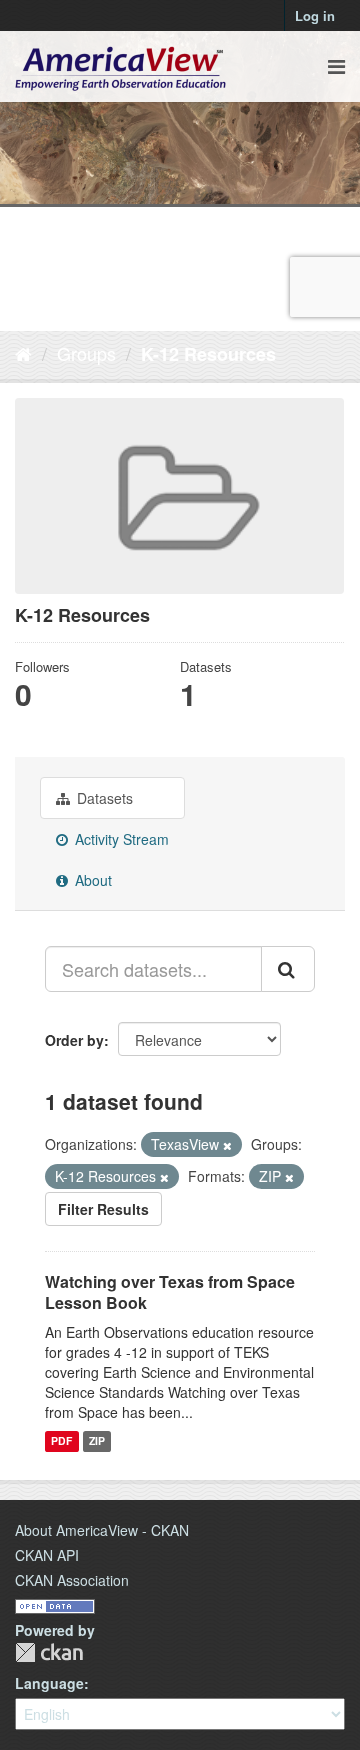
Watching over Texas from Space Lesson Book (170, 1292)
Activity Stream (120, 839)
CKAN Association (72, 1580)
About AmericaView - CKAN (102, 1530)
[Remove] (227, 1145)
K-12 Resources (208, 354)
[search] (288, 969)
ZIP (97, 1441)
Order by (74, 1040)
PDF (61, 1441)
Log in (315, 15)
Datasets (103, 798)
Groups (86, 353)
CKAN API (47, 1555)
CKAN (49, 1652)
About (91, 880)
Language (49, 1683)
